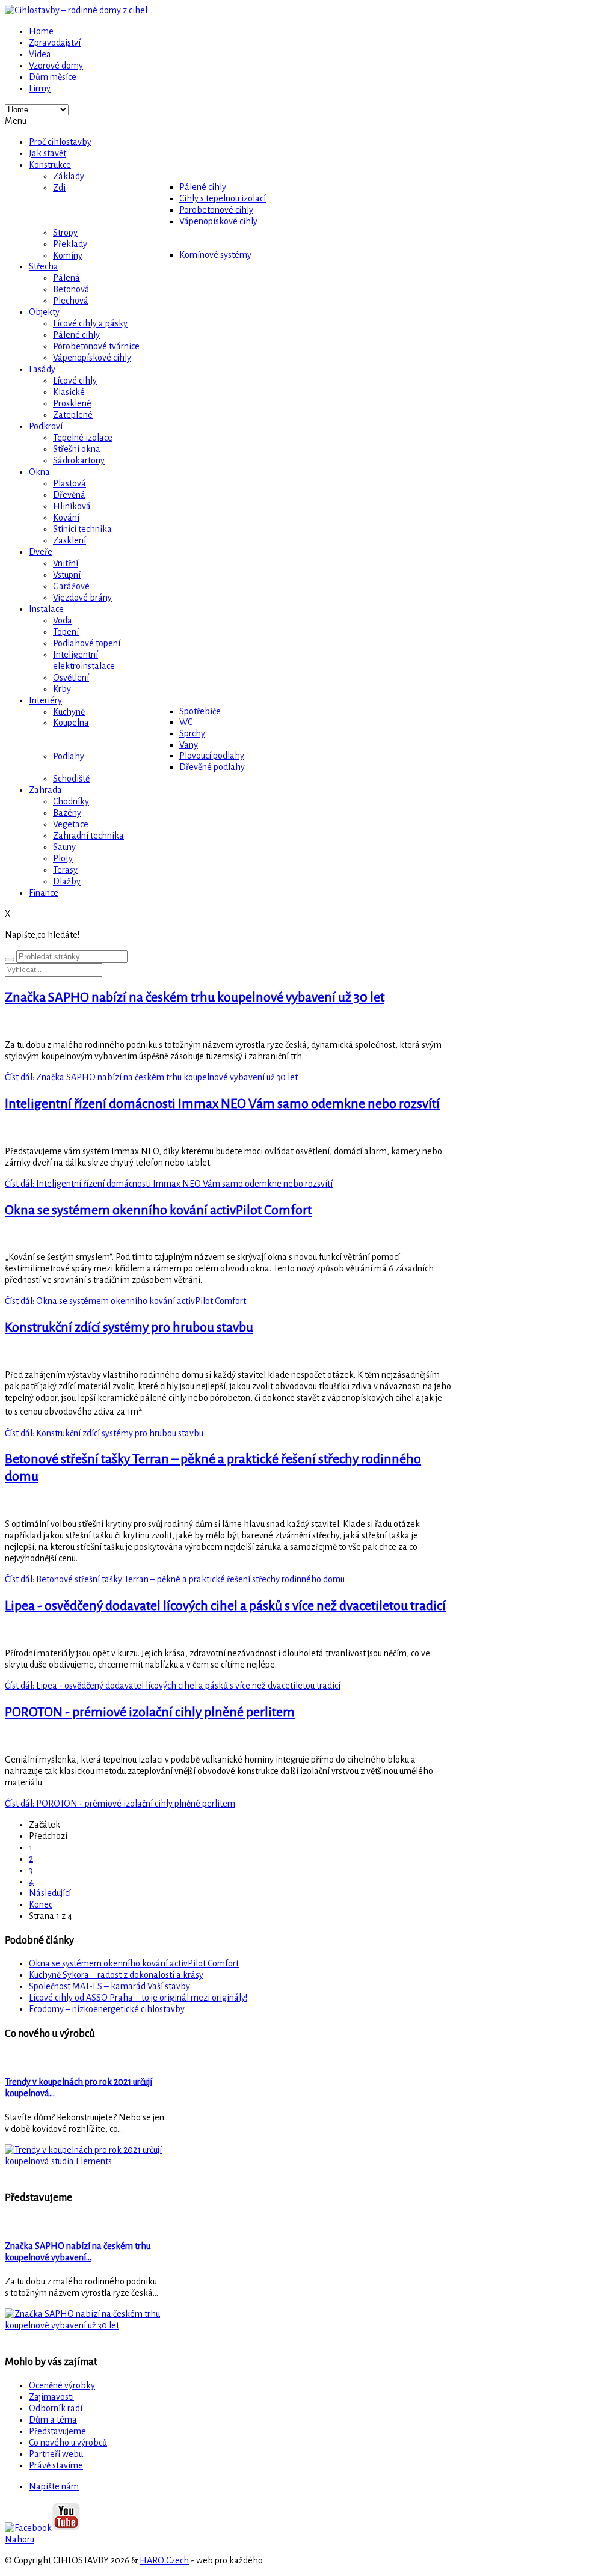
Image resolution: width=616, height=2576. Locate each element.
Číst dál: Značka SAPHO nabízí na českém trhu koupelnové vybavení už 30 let (151, 1077)
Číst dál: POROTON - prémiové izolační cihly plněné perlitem (120, 1804)
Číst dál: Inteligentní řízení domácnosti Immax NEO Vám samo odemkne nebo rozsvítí (169, 1184)
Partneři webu (56, 2454)
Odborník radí (56, 2408)
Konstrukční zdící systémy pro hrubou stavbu (129, 1327)
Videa (40, 54)
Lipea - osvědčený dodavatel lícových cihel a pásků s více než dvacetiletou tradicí (225, 1606)
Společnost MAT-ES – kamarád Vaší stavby (109, 1986)
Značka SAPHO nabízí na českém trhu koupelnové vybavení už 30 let (195, 997)
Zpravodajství (55, 43)
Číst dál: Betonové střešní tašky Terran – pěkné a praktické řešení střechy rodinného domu (175, 1579)
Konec (41, 1904)
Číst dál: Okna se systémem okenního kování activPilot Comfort (125, 1301)
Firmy (40, 88)
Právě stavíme (56, 2465)
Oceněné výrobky (62, 2385)
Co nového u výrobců (68, 2443)
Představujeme (57, 2431)
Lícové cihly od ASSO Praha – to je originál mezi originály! (138, 1998)
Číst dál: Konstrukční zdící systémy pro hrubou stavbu (104, 1433)
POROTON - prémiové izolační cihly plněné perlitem (150, 1712)
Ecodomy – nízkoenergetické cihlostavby (107, 2009)
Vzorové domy (56, 66)
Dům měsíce (53, 77)
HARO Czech (164, 2560)
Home (41, 31)
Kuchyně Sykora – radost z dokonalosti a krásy (116, 1975)
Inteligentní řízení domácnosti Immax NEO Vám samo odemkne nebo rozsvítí (222, 1104)
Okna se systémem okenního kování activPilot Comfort (158, 1210)
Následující (50, 1893)
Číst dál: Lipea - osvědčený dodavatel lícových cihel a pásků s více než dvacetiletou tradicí (173, 1686)
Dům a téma (53, 2420)
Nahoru (20, 2539)
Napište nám (54, 2486)
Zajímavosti (51, 2397)
